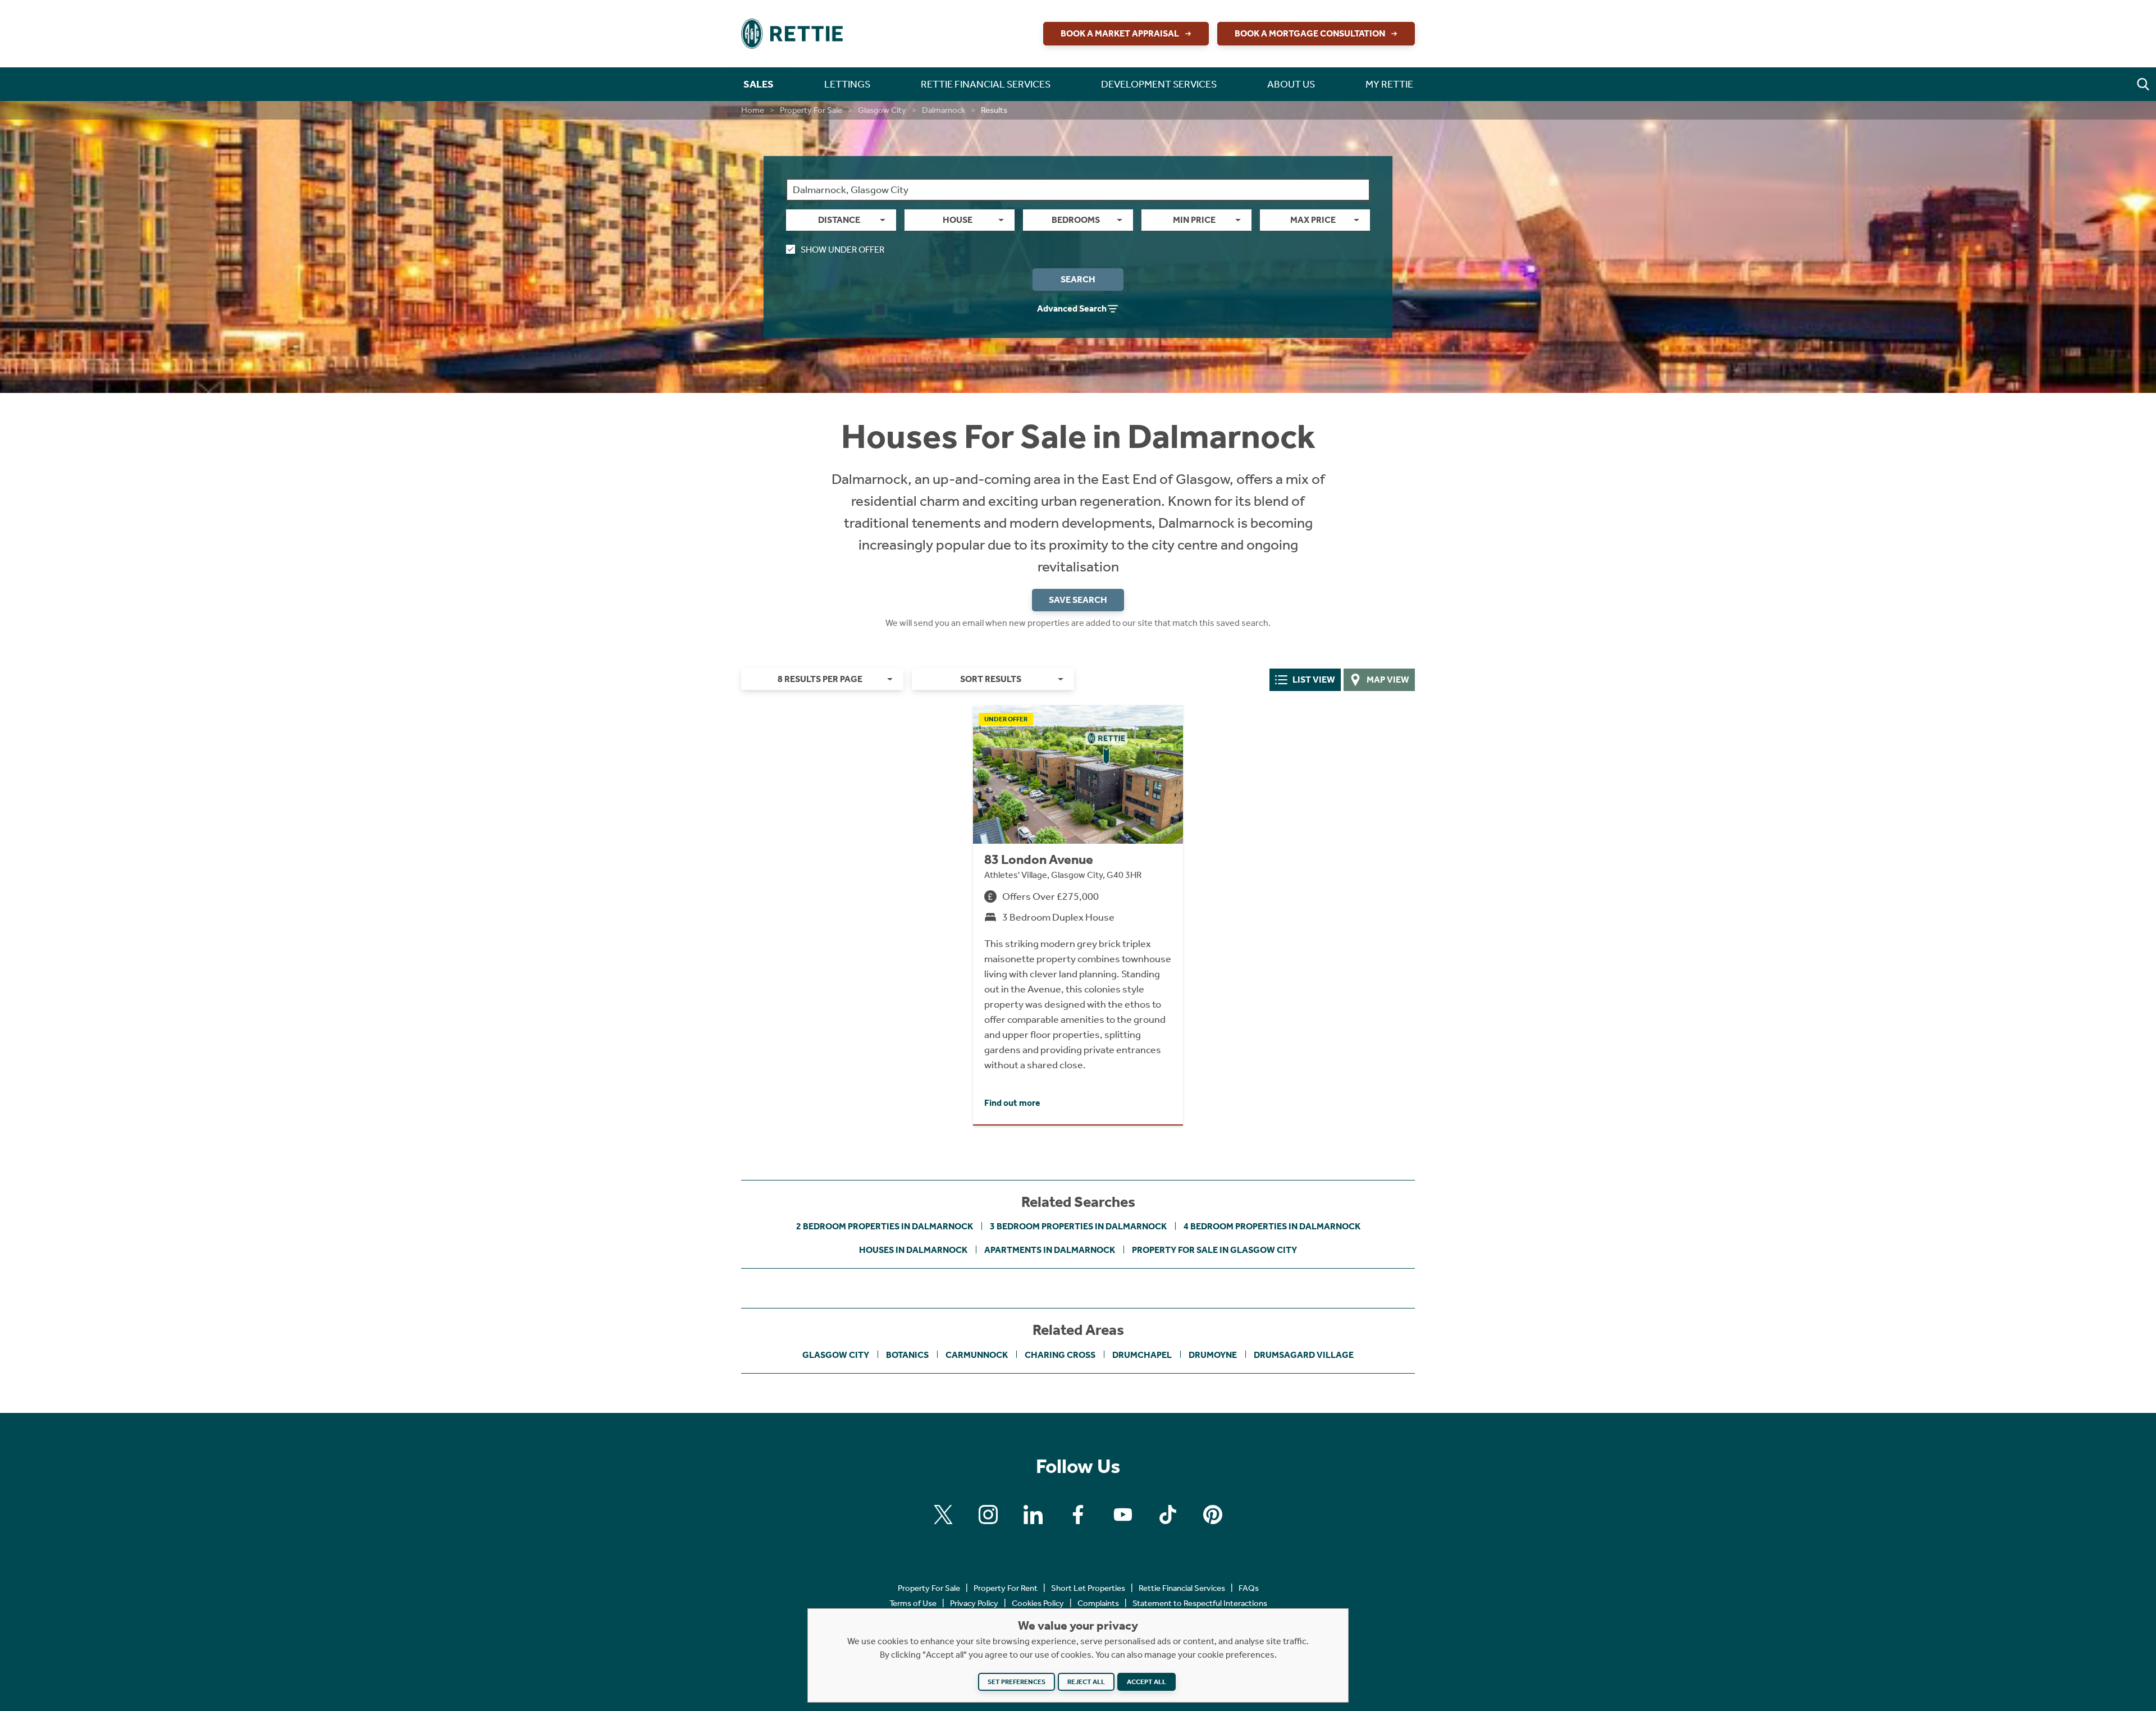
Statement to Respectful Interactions (1200, 1603)
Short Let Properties (1088, 1588)
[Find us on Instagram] (988, 1515)
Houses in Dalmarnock (913, 1250)
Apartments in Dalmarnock (1050, 1250)
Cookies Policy (1038, 1603)
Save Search (1078, 600)
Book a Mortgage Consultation (1310, 33)
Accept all (1146, 1682)
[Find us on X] (943, 1515)
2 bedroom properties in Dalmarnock (885, 1226)
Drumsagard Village (1304, 1355)
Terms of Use (913, 1603)
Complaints (1098, 1603)
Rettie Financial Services (1182, 1588)
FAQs (1249, 1588)
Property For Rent (1006, 1588)
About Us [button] (1291, 84)
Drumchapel (1142, 1355)
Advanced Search (1072, 308)
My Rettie (1389, 84)
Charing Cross (1060, 1355)
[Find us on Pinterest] (1213, 1515)
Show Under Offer (842, 250)
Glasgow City (882, 110)
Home (753, 110)
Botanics (907, 1355)
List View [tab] (1314, 680)
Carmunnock (977, 1355)
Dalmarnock (944, 110)
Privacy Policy (974, 1603)
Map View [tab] (1388, 680)
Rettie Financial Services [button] (986, 84)
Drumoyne (1213, 1355)
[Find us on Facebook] (1078, 1515)
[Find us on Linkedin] (1033, 1515)
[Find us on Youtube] (1123, 1515)
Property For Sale (811, 110)
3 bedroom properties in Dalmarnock (1078, 1226)
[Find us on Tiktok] (1168, 1515)
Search (1078, 279)
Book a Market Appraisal (1120, 33)
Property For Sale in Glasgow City (1214, 1250)
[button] (2143, 84)
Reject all (1086, 1682)
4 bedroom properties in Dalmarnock (1272, 1226)
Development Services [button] (1159, 84)
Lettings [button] (847, 84)
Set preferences (1017, 1682)
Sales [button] (759, 84)
